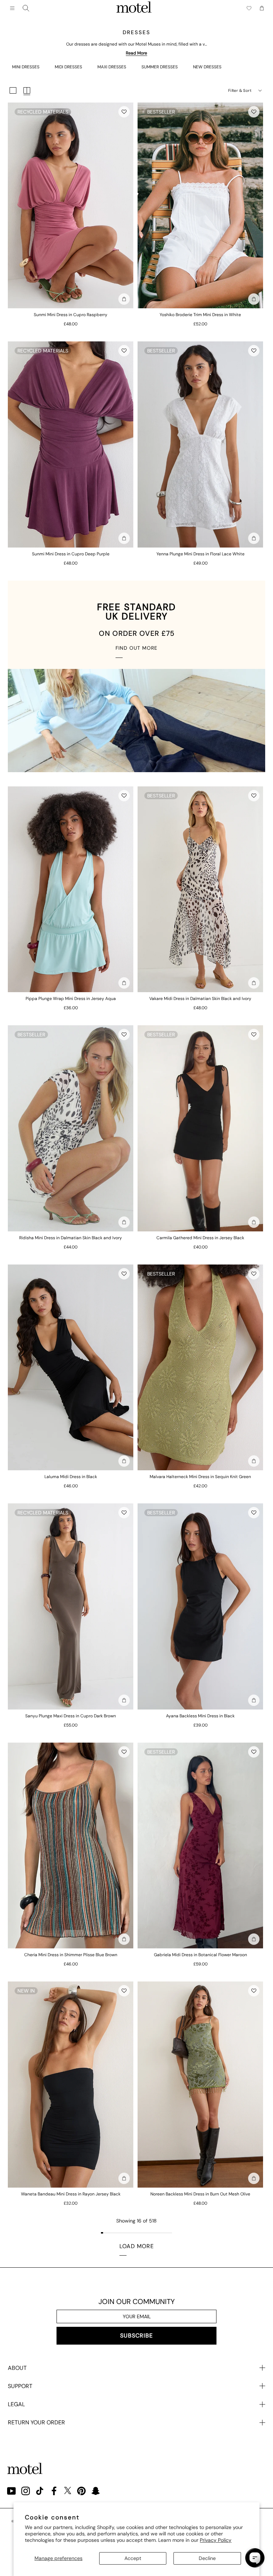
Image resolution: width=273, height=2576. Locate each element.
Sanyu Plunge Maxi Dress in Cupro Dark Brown (71, 1716)
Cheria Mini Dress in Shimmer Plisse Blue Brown (71, 1955)
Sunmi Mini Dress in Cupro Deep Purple (71, 554)
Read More (136, 53)
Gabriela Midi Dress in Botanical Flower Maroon (200, 1955)
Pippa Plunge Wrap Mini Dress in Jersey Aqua (71, 999)
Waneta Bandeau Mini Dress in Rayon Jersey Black (71, 2194)
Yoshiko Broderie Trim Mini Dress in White (200, 315)
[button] (124, 112)
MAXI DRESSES (112, 67)
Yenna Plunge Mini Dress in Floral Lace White (200, 554)
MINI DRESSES (26, 67)
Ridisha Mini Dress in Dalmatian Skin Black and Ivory (71, 1238)
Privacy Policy (216, 2540)
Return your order (36, 2422)
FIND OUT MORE (136, 648)
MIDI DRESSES (68, 67)
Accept (133, 2558)
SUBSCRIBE (136, 2336)
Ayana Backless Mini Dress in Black (200, 1716)
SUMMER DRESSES (160, 67)
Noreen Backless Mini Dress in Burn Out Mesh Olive (200, 2194)
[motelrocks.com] (134, 8)
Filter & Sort (240, 90)
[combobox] (26, 8)
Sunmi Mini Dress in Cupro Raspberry (71, 315)
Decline (207, 2558)
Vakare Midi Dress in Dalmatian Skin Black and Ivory (200, 999)
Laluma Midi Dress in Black (71, 1477)
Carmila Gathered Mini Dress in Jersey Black (200, 1238)
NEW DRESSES (207, 67)
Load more (137, 2246)
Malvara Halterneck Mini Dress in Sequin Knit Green (200, 1477)
